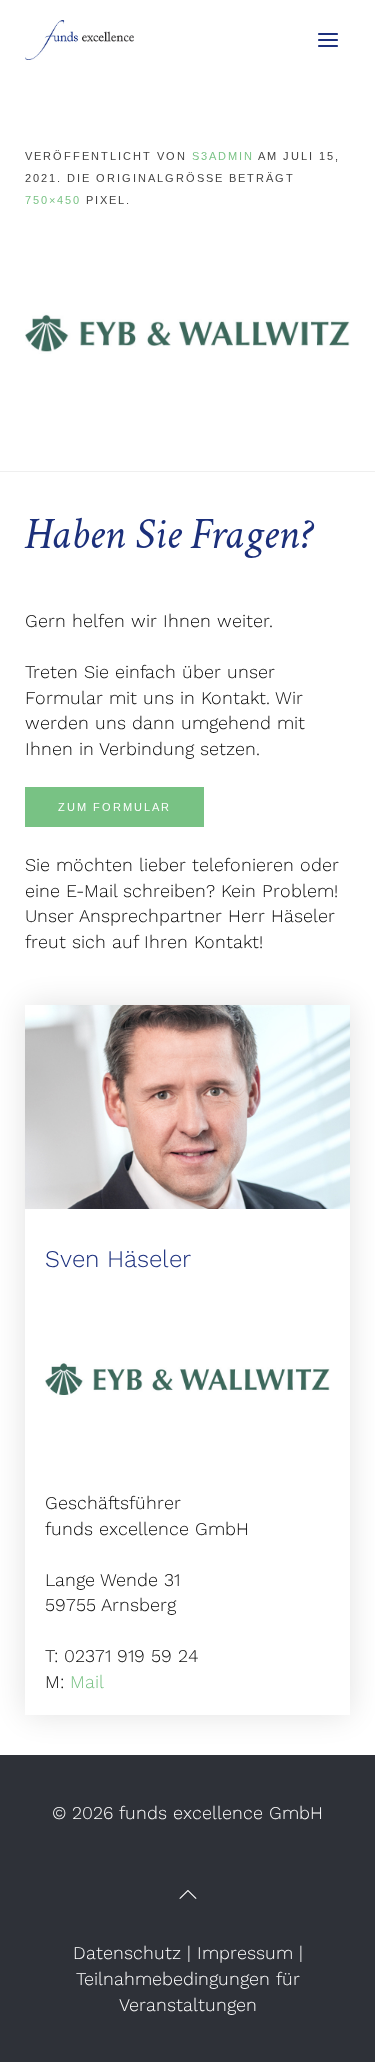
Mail (87, 1681)
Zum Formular (114, 807)
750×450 (53, 200)
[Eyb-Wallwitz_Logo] (187, 331)
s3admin (223, 156)
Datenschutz (127, 1952)
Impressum (245, 1952)
